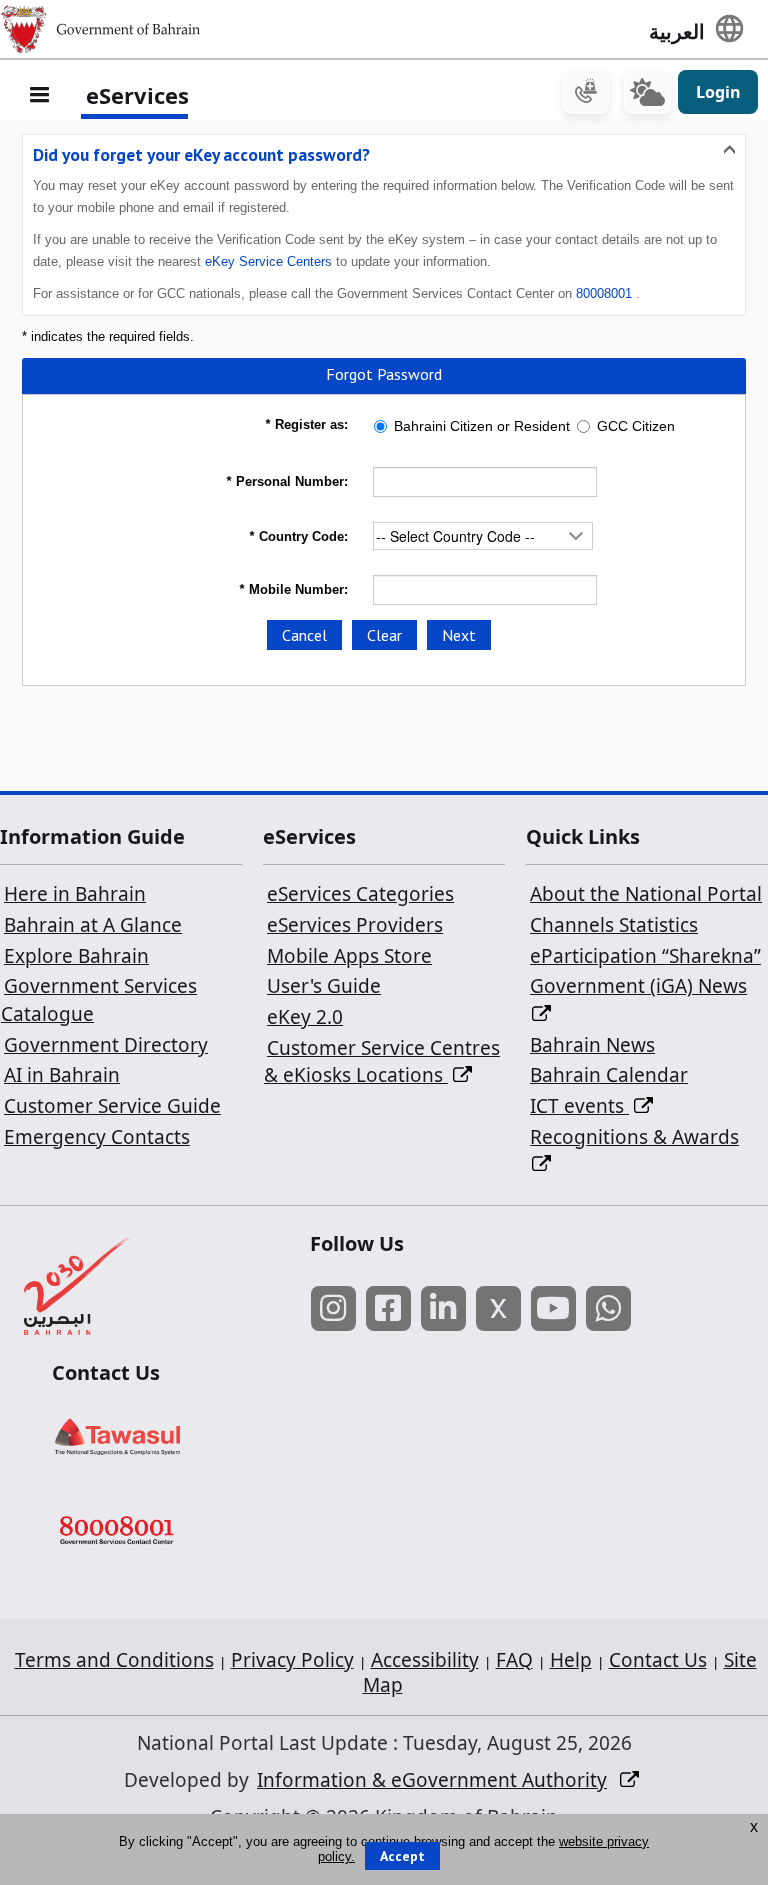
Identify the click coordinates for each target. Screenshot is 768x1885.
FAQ (514, 1660)
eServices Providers (355, 925)
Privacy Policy (292, 1660)
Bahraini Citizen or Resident (482, 426)
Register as (304, 424)
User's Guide (324, 986)
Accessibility (425, 1660)
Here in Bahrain (75, 894)
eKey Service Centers (268, 261)
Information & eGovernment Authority (432, 1780)
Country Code (296, 536)
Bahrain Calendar (609, 1075)
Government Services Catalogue (99, 1000)
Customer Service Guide (112, 1106)
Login (718, 92)
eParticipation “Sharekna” (645, 956)
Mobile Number (291, 589)
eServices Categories (360, 894)
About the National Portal (646, 894)
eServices (137, 95)
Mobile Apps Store (349, 956)
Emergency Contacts (97, 1137)
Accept (402, 1856)
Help (571, 1660)
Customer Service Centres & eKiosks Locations (382, 1062)
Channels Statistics (614, 925)
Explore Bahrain (76, 956)
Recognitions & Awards (634, 1137)
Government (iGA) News (638, 986)
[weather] (647, 92)
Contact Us (658, 1660)
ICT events (579, 1106)
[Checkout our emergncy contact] (586, 92)
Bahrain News (592, 1045)
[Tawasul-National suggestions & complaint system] (159, 1436)
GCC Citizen (636, 426)
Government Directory (106, 1045)
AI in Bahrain (62, 1075)
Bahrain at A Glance (93, 925)
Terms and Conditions (114, 1660)
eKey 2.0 (305, 1017)
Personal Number (285, 481)
